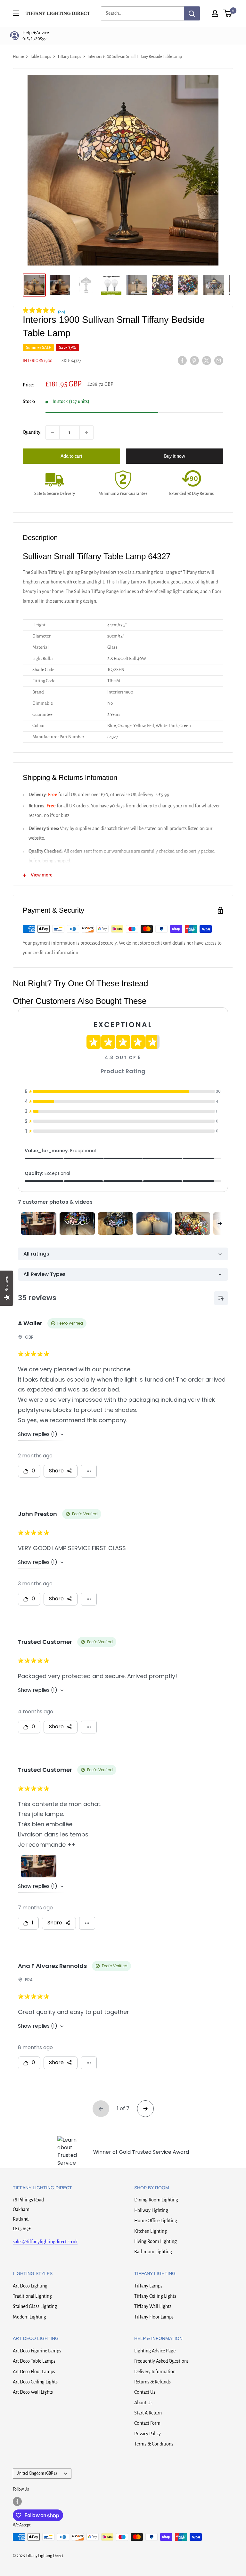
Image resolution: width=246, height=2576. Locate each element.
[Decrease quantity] (53, 432)
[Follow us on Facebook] (17, 2501)
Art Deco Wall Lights (33, 2392)
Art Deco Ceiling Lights (35, 2382)
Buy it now (175, 456)
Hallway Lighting (151, 2210)
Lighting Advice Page (155, 2351)
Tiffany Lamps (148, 2286)
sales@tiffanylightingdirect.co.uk (45, 2242)
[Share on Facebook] (182, 360)
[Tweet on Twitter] (207, 360)
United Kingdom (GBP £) (37, 2473)
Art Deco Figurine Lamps (37, 2351)
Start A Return (148, 2413)
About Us (143, 2403)
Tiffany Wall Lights (153, 2306)
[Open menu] (16, 13)
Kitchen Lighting (151, 2231)
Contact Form (147, 2423)
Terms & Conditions (154, 2444)
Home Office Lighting (156, 2221)
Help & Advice (36, 36)
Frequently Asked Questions (161, 2361)
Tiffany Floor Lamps (154, 2317)
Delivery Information (155, 2372)
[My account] (215, 13)
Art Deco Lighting (30, 2286)
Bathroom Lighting (153, 2252)
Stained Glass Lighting (35, 2306)
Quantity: (32, 432)
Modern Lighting (29, 2317)
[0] (228, 13)
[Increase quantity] (86, 432)
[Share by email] (219, 360)
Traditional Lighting (32, 2296)
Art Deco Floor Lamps (34, 2372)
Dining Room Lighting (156, 2200)
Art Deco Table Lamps (34, 2361)
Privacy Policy (148, 2434)
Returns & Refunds (152, 2382)
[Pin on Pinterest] (194, 360)
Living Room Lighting (156, 2241)
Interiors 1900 (37, 361)
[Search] (192, 13)
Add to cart (71, 456)
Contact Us (145, 2392)
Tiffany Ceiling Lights (155, 2296)
